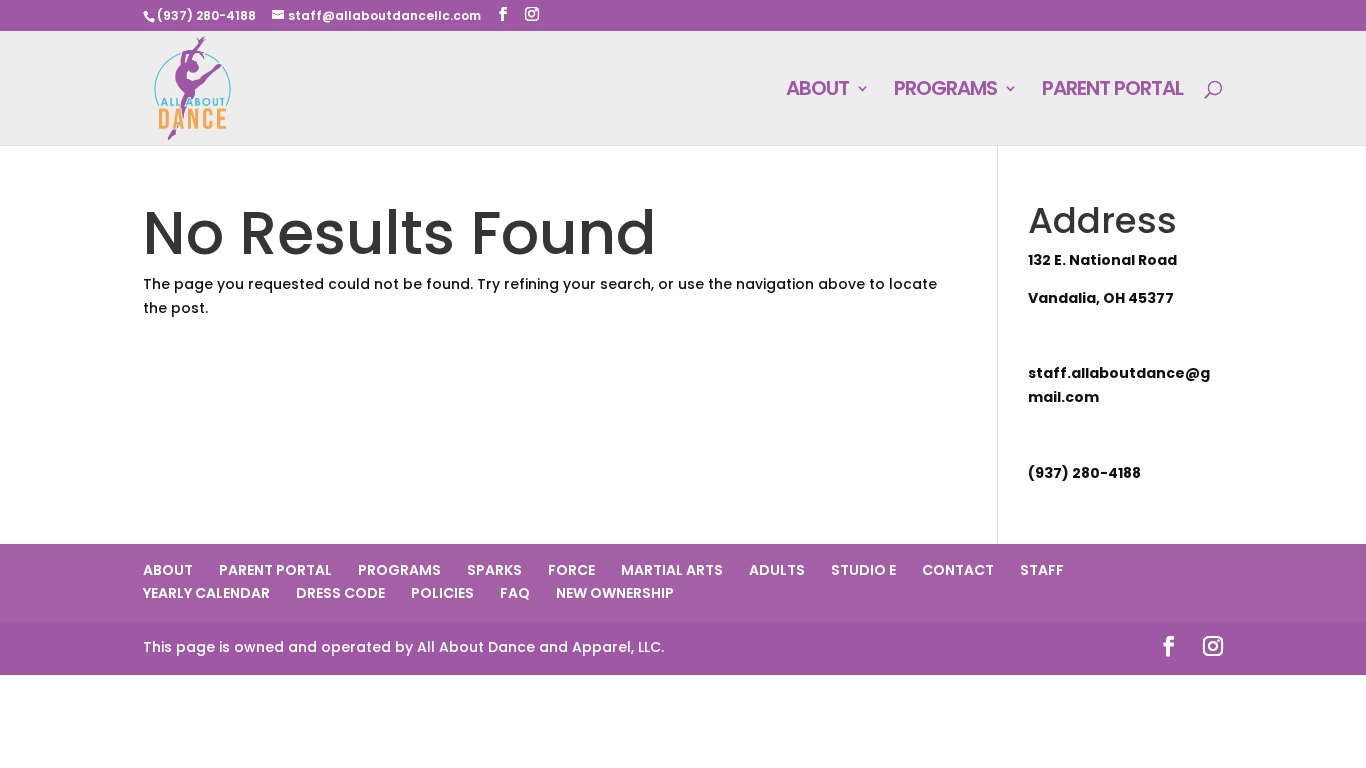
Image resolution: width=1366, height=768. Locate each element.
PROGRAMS (945, 91)
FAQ (515, 593)
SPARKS (494, 570)
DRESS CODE (340, 593)
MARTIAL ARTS (672, 570)
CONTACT (958, 570)
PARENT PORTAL (1112, 91)
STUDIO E (863, 570)
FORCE (571, 570)
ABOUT (817, 91)
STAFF (1042, 570)
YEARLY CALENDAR (206, 593)
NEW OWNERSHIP (615, 593)
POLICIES (442, 593)
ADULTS (777, 570)
